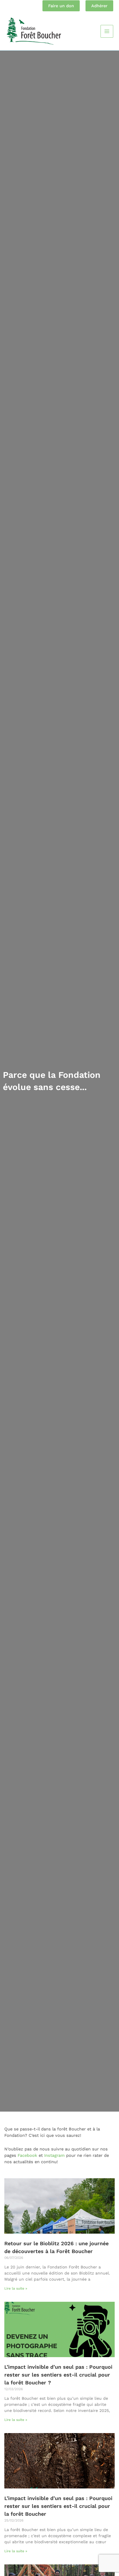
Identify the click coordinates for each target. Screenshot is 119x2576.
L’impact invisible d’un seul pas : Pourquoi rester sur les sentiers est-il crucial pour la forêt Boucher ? (58, 2375)
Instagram (54, 2155)
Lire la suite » (16, 2288)
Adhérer (99, 6)
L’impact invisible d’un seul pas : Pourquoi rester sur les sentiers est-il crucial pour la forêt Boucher (58, 2506)
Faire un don (61, 6)
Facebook (27, 2155)
